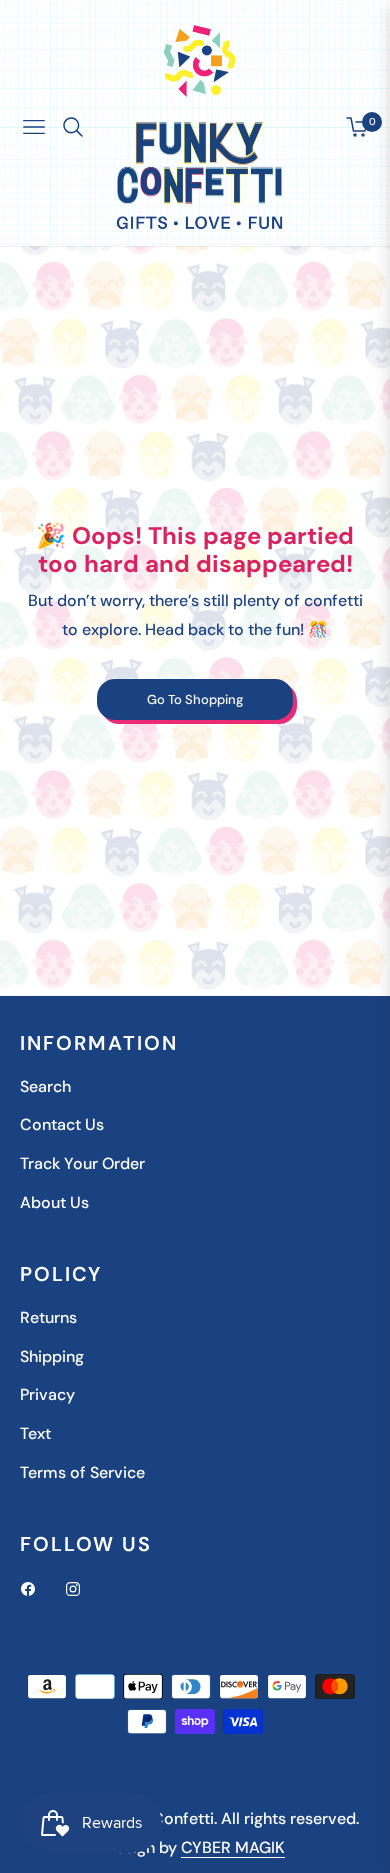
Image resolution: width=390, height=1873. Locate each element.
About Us (54, 1202)
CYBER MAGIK (233, 1847)
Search (45, 1086)
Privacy (47, 1394)
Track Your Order (82, 1163)
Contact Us (62, 1124)
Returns (48, 1317)
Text (35, 1433)
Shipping (52, 1356)
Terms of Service (82, 1472)
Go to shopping (195, 699)
